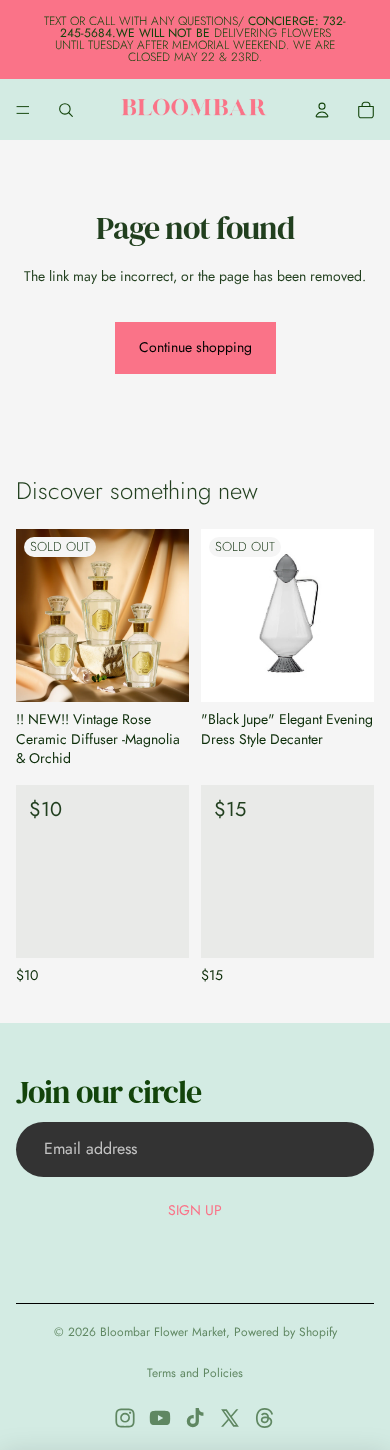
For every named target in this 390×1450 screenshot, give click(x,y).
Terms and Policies (195, 1373)
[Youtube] (160, 1418)
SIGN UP (195, 1210)
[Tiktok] (195, 1418)
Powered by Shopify (285, 1332)
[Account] (322, 110)
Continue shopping (195, 347)
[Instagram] (125, 1418)
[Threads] (265, 1418)
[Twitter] (230, 1418)
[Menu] (23, 110)
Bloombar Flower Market (163, 1332)
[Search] (66, 110)
